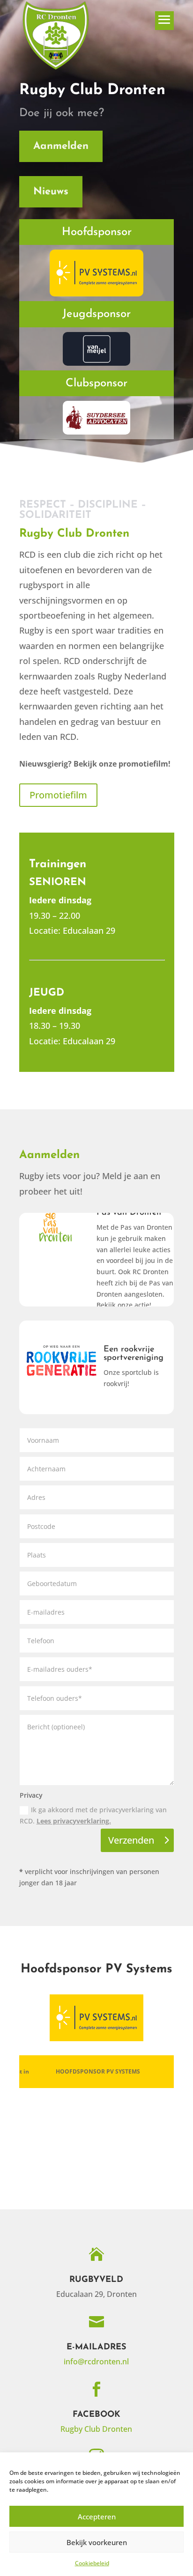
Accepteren (97, 2517)
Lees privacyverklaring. (74, 1821)
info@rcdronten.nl (96, 2362)
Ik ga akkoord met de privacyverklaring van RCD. (93, 1815)
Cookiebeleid (92, 2563)
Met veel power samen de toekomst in (96, 2071)
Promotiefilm (58, 795)
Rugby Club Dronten (96, 2429)
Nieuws (51, 192)
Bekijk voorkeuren (97, 2542)
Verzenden (131, 1840)
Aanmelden (61, 146)
